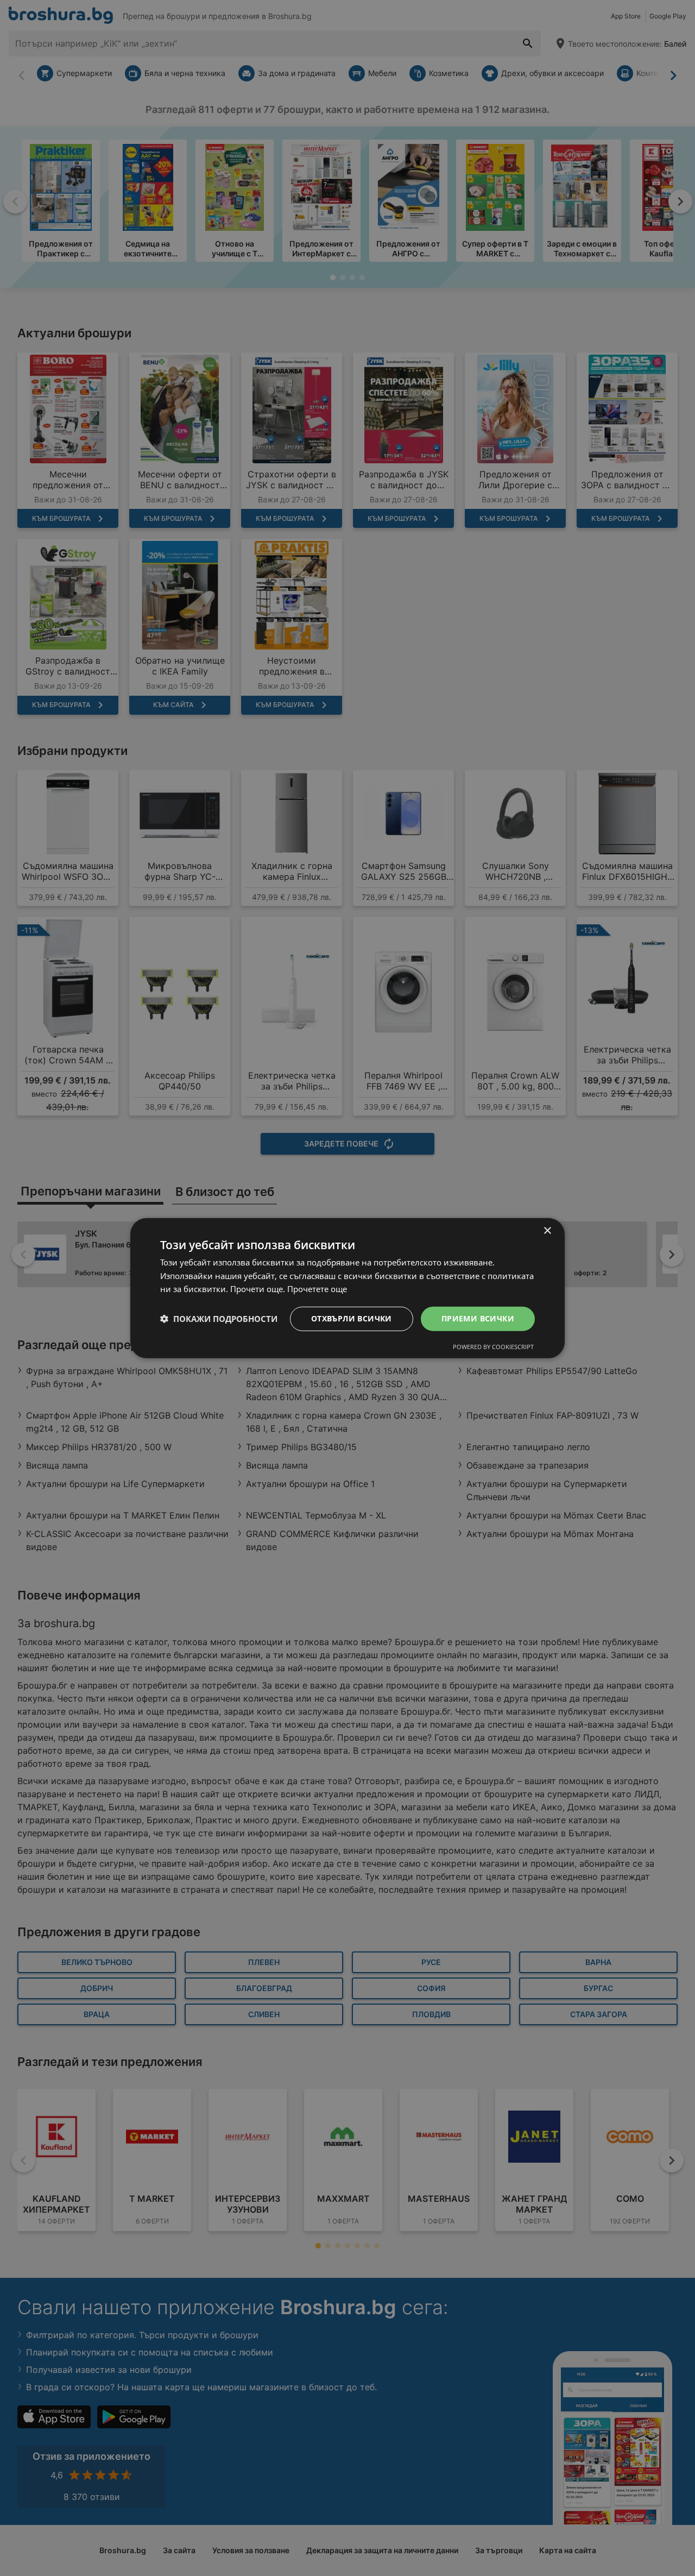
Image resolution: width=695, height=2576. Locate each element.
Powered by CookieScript (493, 1347)
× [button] (547, 1230)
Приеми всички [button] (478, 1318)
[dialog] (347, 1288)
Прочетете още (317, 1289)
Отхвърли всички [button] (352, 1318)
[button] (219, 1319)
